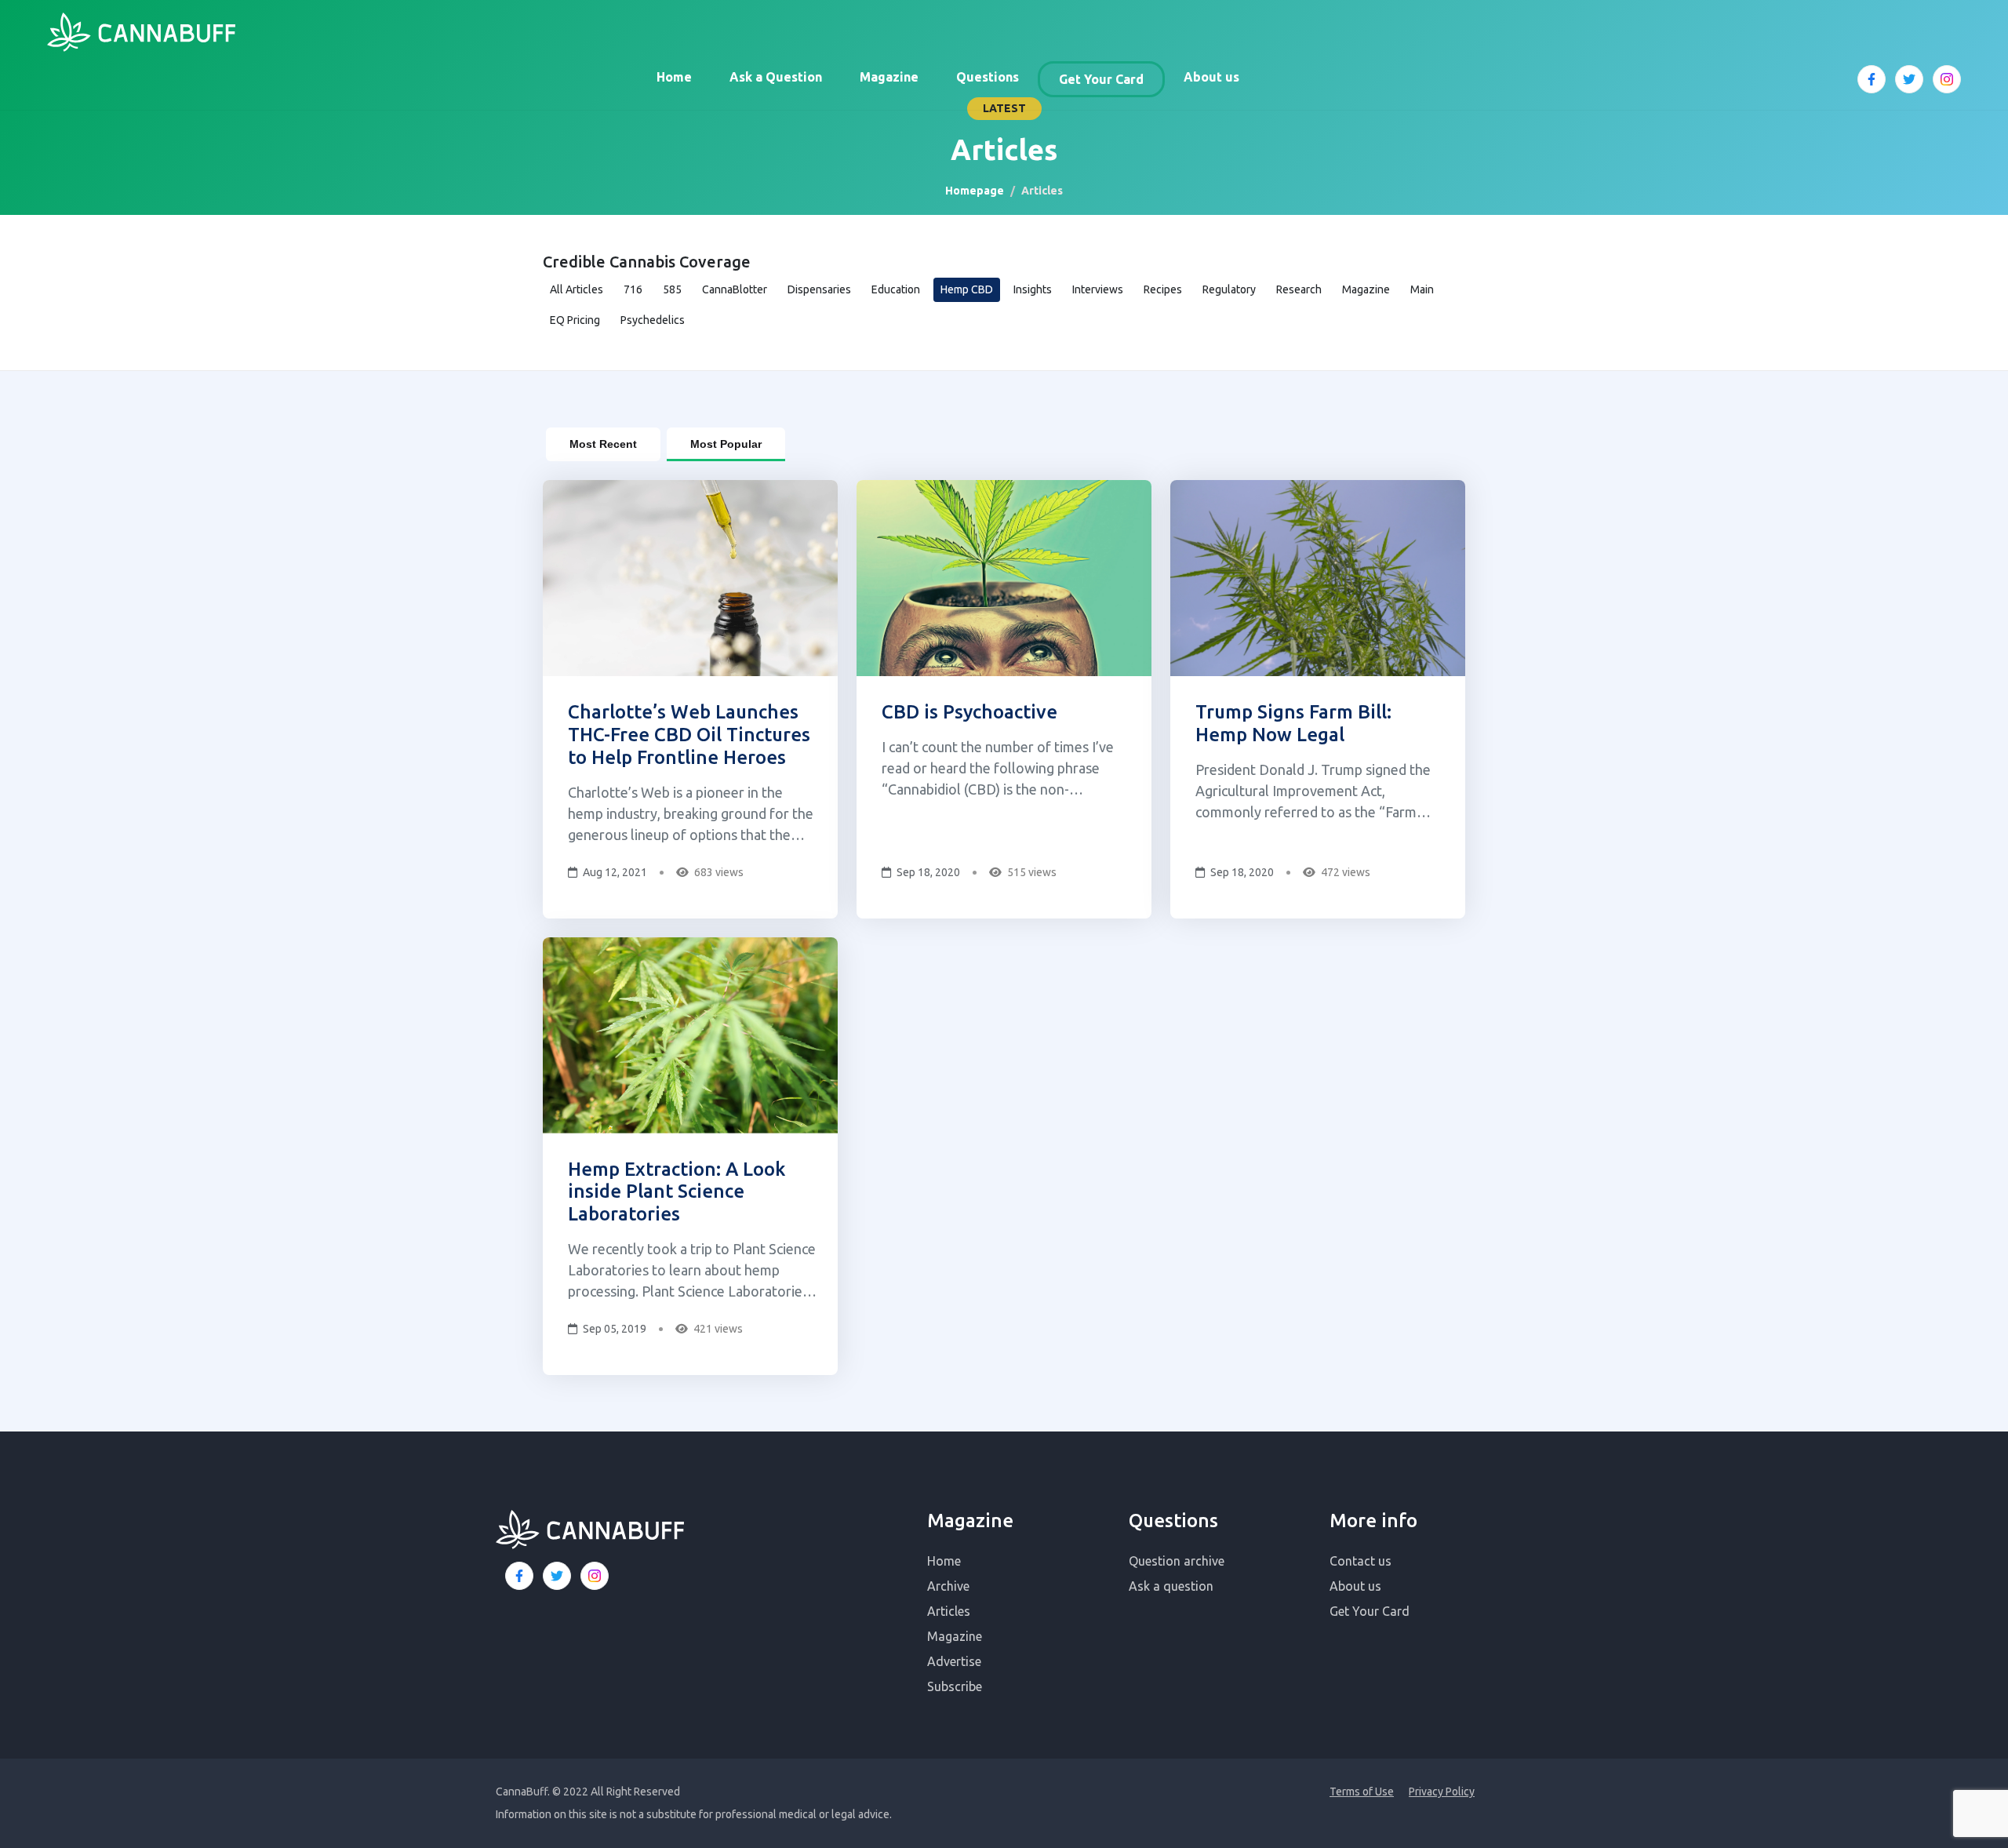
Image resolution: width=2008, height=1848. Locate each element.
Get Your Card (1101, 79)
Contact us (1360, 1561)
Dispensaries (819, 289)
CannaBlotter (735, 289)
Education (896, 289)
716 (633, 289)
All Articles (577, 289)
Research (1299, 289)
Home (674, 77)
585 (672, 289)
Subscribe (955, 1686)
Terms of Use (1362, 1792)
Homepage (975, 191)
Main (1422, 289)
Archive (948, 1586)
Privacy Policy (1442, 1792)
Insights (1033, 289)
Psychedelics (653, 320)
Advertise (954, 1661)
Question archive (1177, 1561)
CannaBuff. (523, 1792)
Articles (949, 1611)
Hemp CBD (967, 289)
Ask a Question (776, 77)
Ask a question (1171, 1586)
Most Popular (726, 444)
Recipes (1163, 289)
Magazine (889, 77)
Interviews (1098, 289)
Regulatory (1229, 289)
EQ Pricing (575, 320)
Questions (988, 77)
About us (1211, 77)
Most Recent (603, 444)
